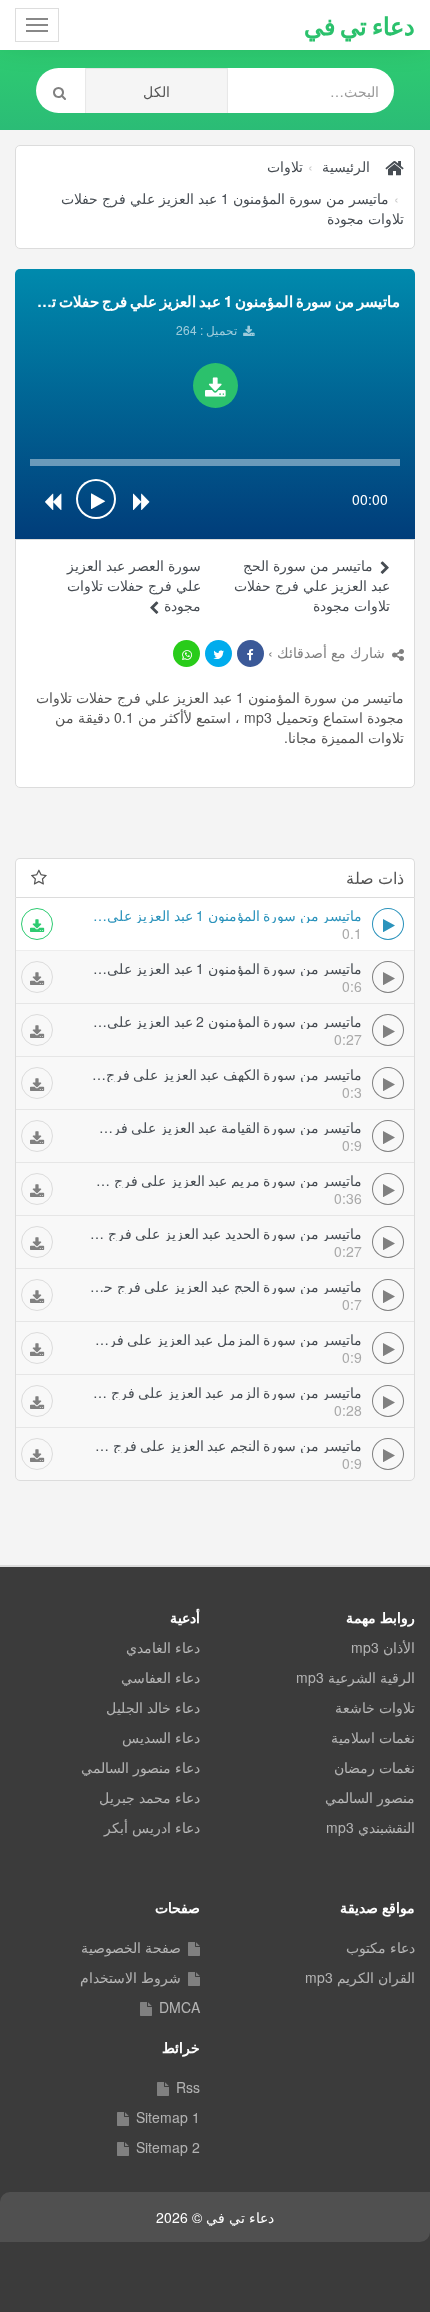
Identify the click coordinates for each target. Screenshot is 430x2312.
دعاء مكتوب (380, 1947)
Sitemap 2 (168, 2147)
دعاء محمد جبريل (149, 1797)
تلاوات (285, 166)
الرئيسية (346, 166)
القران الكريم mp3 (360, 1977)
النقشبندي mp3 (370, 1827)
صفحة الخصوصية (131, 1947)
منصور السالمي (370, 1797)
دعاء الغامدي (163, 1647)
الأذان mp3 (383, 1647)
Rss (188, 2087)
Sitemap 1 (168, 2117)
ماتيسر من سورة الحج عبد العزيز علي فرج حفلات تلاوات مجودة (312, 585)
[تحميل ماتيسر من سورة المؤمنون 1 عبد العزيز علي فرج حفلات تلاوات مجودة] (215, 385)
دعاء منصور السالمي (140, 1767)
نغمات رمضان (374, 1767)
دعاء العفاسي (160, 1677)
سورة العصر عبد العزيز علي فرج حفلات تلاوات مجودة (134, 585)
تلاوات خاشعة (375, 1707)
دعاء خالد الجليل (153, 1707)
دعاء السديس (161, 1737)
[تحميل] (37, 924)
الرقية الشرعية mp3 (355, 1677)
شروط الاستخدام (130, 1977)
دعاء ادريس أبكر (152, 1827)
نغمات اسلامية (373, 1737)
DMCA (179, 2007)
